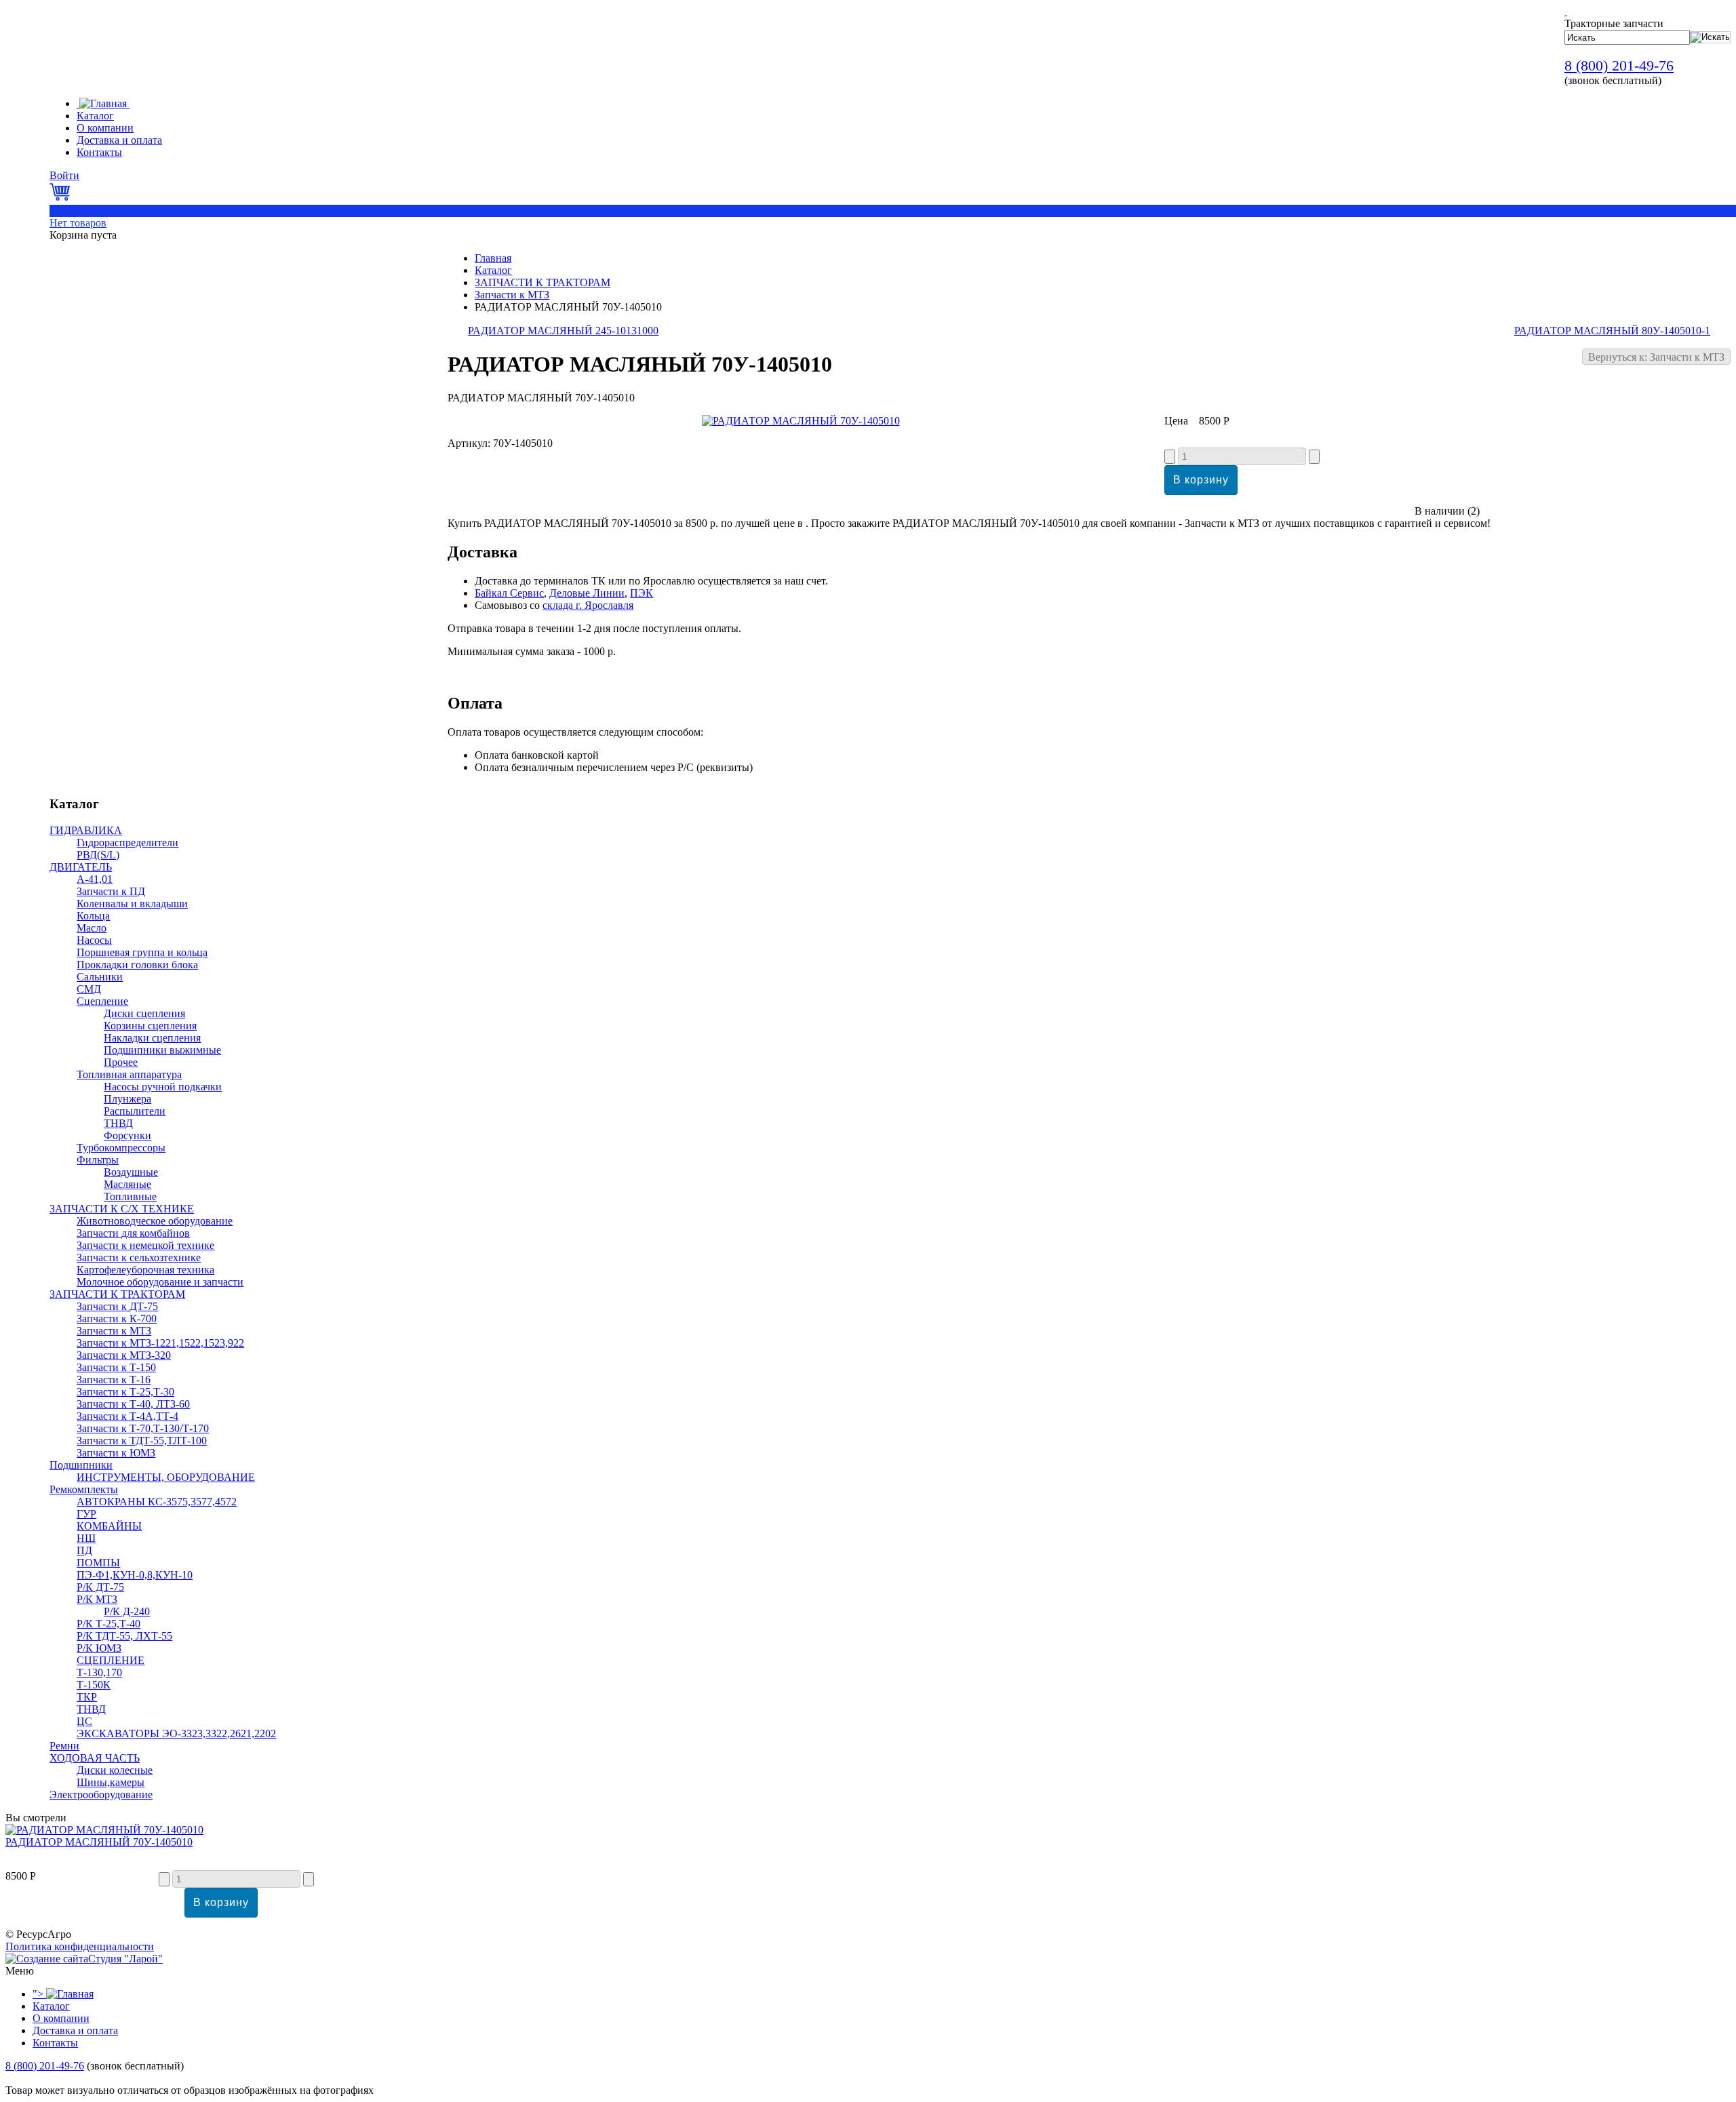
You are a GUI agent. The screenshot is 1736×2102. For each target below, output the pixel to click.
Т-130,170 (99, 1672)
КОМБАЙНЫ (109, 1526)
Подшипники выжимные (162, 1050)
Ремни (64, 1746)
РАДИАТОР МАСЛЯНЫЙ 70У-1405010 (99, 1842)
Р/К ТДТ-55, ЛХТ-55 (124, 1636)
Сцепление (102, 1001)
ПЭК (642, 593)
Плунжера (127, 1099)
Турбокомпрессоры (121, 1148)
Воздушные (131, 1172)
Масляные (127, 1184)
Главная (493, 258)
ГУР (86, 1514)
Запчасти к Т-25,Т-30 (125, 1392)
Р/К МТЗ (97, 1599)
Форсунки (127, 1135)
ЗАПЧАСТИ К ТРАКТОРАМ (542, 282)
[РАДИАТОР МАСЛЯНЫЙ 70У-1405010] (801, 421)
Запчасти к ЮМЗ (116, 1453)
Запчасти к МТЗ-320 (124, 1355)
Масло (92, 928)
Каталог (493, 270)
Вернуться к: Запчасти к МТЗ (1656, 357)
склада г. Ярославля (588, 605)
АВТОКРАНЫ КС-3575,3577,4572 (157, 1502)
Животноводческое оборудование (155, 1221)
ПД (84, 1550)
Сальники (100, 977)
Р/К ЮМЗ (99, 1648)
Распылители (135, 1111)
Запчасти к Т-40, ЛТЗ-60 (133, 1404)
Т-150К (94, 1685)
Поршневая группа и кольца (142, 952)
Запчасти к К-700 (117, 1318)
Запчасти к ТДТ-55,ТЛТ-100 (142, 1441)
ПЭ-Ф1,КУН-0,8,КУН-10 (135, 1575)
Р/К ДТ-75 (100, 1587)
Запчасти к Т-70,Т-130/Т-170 (143, 1428)
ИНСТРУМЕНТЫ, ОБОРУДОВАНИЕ (166, 1477)
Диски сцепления (144, 1013)
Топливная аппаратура (129, 1074)
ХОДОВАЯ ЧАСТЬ (95, 1758)
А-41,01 (95, 879)
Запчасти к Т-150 (116, 1367)
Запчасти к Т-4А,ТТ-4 (127, 1416)
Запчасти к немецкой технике (145, 1245)
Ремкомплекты (84, 1489)
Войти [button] (64, 175)
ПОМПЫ (98, 1563)
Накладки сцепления (152, 1038)
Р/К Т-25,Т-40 (108, 1624)
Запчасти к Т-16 (114, 1380)
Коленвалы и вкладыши (132, 904)
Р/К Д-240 (127, 1611)
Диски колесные (115, 1770)
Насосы (94, 940)
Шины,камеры (111, 1782)
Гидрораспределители (127, 842)
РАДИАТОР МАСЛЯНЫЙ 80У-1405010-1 (1612, 331)
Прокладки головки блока (137, 965)
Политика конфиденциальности (80, 1946)
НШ (86, 1538)
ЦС (84, 1721)
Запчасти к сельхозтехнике (139, 1257)
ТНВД (118, 1123)
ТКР (87, 1697)
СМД (89, 989)
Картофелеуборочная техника (145, 1270)
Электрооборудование (101, 1794)
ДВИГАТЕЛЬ (81, 867)
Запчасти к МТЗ (512, 295)
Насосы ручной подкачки (163, 1087)
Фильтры (98, 1160)
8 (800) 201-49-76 (1619, 65)
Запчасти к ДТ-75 (117, 1306)
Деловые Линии (587, 593)
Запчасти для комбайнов (133, 1233)
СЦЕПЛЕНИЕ (111, 1660)
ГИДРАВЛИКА (86, 830)
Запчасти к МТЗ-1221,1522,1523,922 (160, 1343)
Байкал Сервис (509, 593)
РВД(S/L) (98, 855)
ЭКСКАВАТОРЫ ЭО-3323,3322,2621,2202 (176, 1733)
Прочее (121, 1062)
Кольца (93, 916)
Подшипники (81, 1465)
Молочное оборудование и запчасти (160, 1282)
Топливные (130, 1196)
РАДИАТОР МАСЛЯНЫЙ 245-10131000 (563, 331)
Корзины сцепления (150, 1026)
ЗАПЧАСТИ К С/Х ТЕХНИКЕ (122, 1209)
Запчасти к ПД (111, 891)
